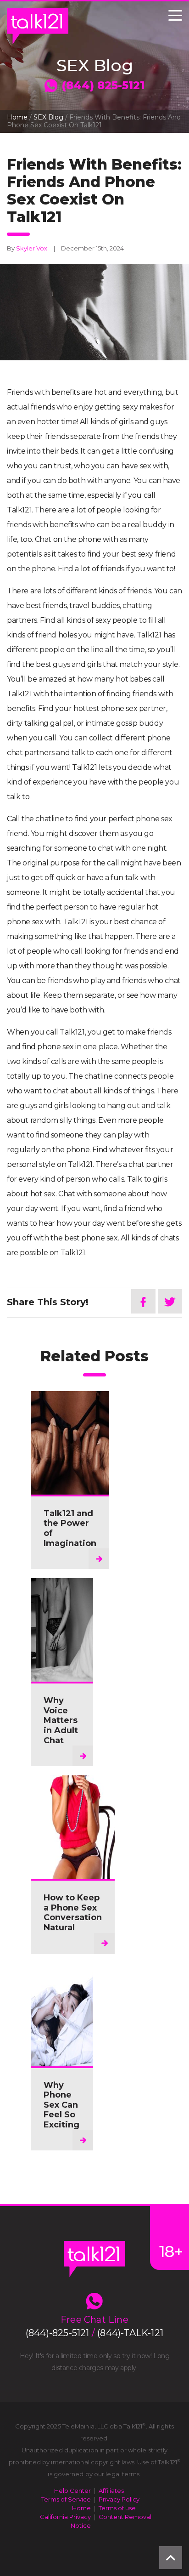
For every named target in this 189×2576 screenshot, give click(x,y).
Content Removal (125, 2517)
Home (17, 117)
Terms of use (117, 2508)
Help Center (72, 2491)
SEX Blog (48, 117)
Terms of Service (66, 2499)
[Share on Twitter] (170, 1301)
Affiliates (111, 2491)
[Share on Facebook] (143, 1301)
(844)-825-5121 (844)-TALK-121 (94, 2333)
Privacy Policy (119, 2499)
